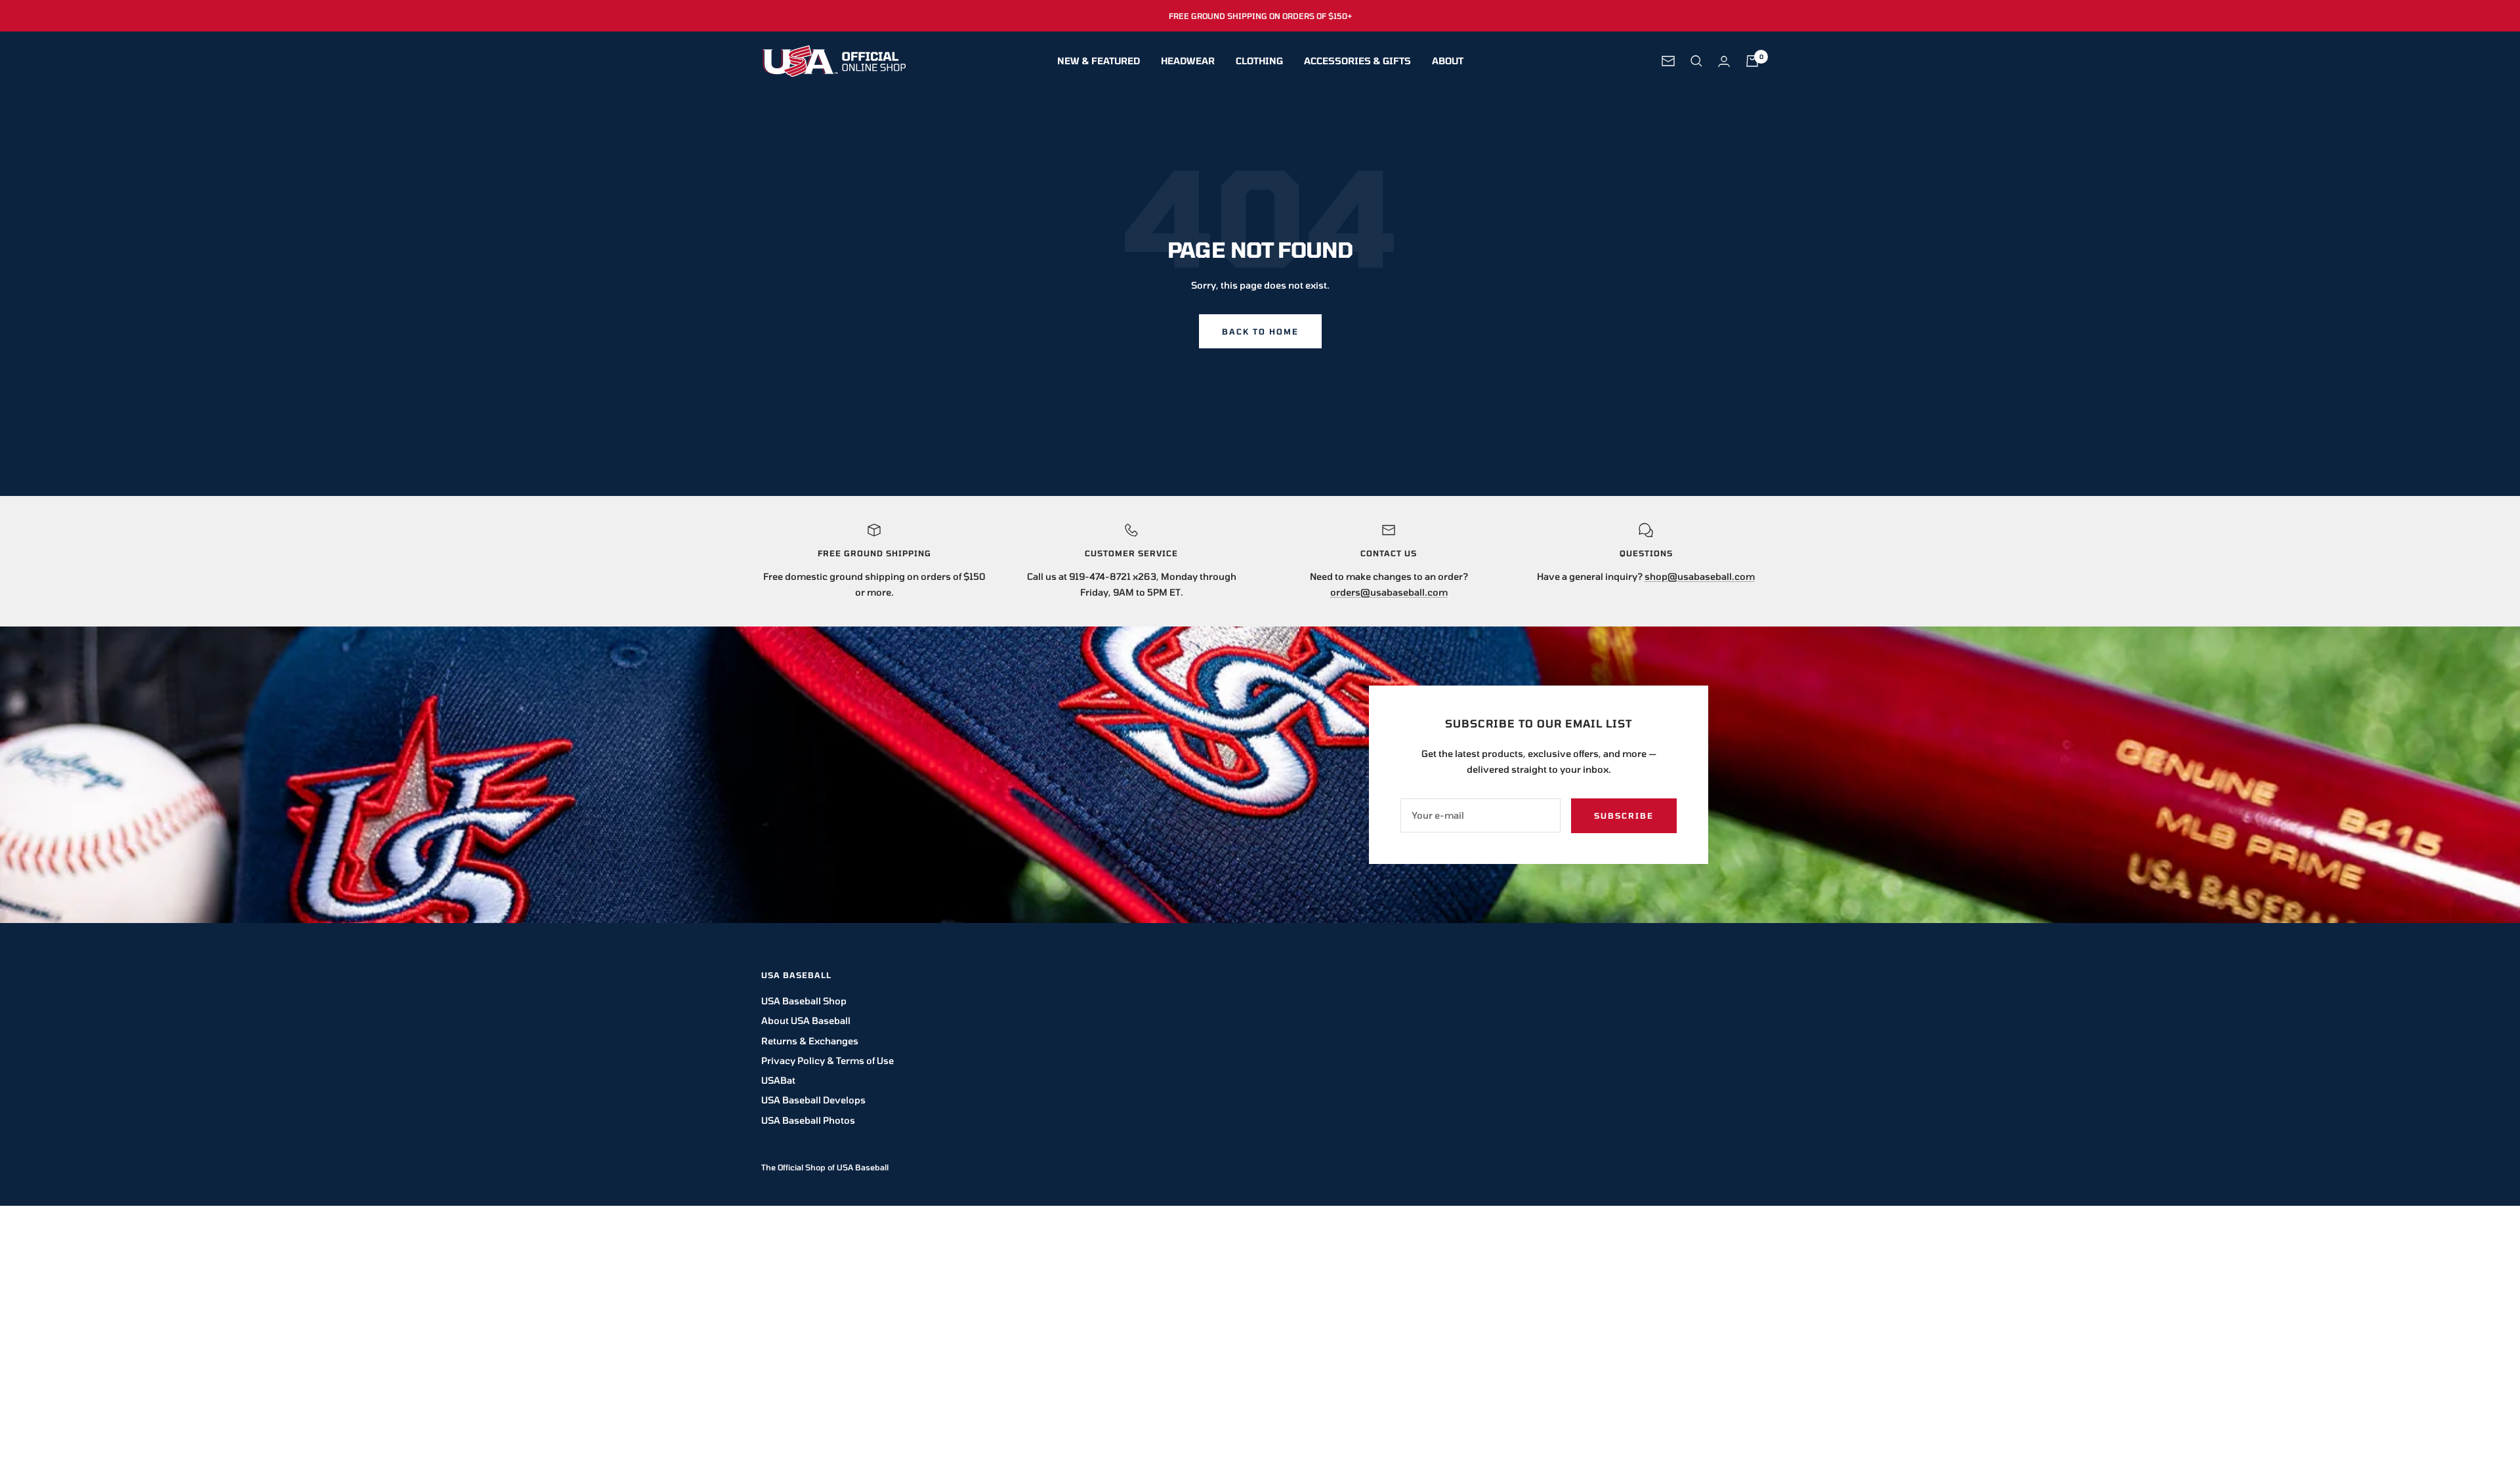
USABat (778, 1080)
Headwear (1188, 61)
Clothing (1259, 61)
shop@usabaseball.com (1700, 576)
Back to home (1260, 331)
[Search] (1696, 61)
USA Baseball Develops (813, 1100)
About (1448, 61)
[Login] (1724, 61)
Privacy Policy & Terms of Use (828, 1060)
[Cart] (1752, 61)
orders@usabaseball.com (1389, 592)
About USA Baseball (806, 1020)
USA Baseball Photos (808, 1120)
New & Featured (1099, 61)
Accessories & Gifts (1357, 61)
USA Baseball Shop (804, 1001)
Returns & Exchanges (810, 1041)
